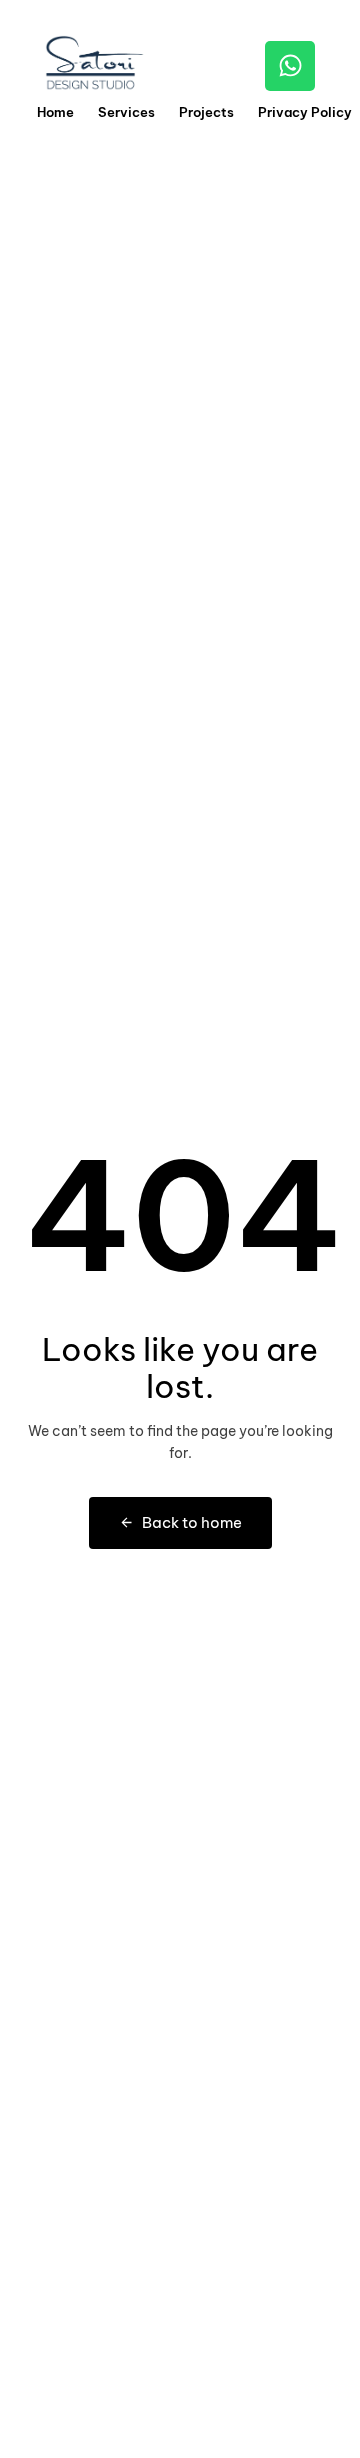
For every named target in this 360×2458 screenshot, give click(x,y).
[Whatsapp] (290, 66)
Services (126, 112)
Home (55, 112)
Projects (206, 112)
